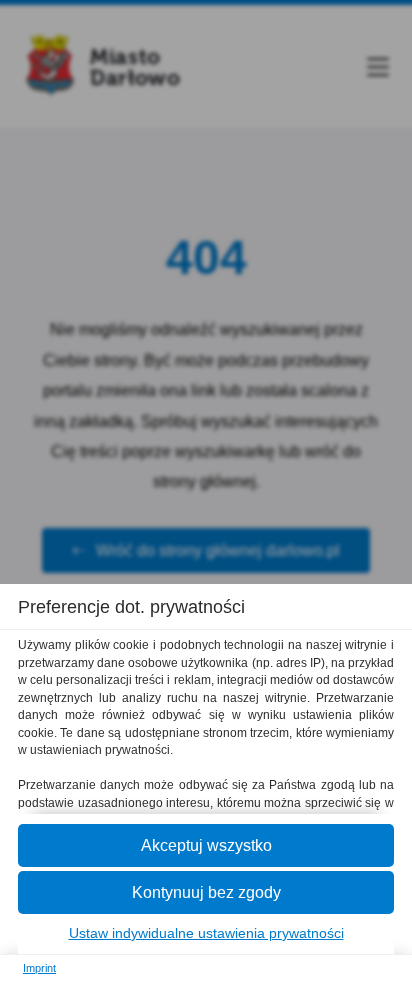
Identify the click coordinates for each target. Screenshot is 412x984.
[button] (206, 845)
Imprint (39, 968)
